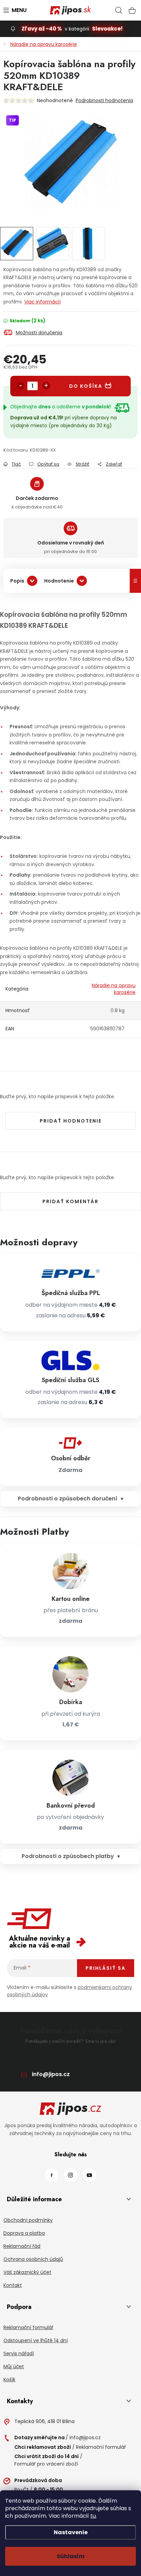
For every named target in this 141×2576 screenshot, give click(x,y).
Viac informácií (42, 302)
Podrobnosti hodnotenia (104, 100)
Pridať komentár (70, 1201)
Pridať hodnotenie (71, 1121)
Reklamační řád (22, 2246)
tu (93, 2516)
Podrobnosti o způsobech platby (68, 1856)
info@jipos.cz (51, 2074)
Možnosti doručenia (39, 333)
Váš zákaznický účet (27, 2272)
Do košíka (86, 386)
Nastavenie (71, 2532)
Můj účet (14, 2367)
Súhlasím (71, 2556)
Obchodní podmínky (28, 2220)
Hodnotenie (59, 581)
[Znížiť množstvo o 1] (21, 386)
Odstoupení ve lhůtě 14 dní (36, 2340)
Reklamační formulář (28, 2327)
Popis (17, 581)
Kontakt (13, 2285)
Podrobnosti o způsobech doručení (68, 1499)
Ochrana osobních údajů (33, 2259)
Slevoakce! (107, 29)
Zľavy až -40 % (42, 29)
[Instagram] (70, 2175)
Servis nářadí (19, 2353)
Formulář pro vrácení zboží (46, 2464)
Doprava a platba (24, 2233)
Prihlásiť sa (106, 1968)
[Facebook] (52, 2175)
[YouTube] (89, 2175)
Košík (9, 2380)
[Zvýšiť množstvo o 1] (46, 386)
